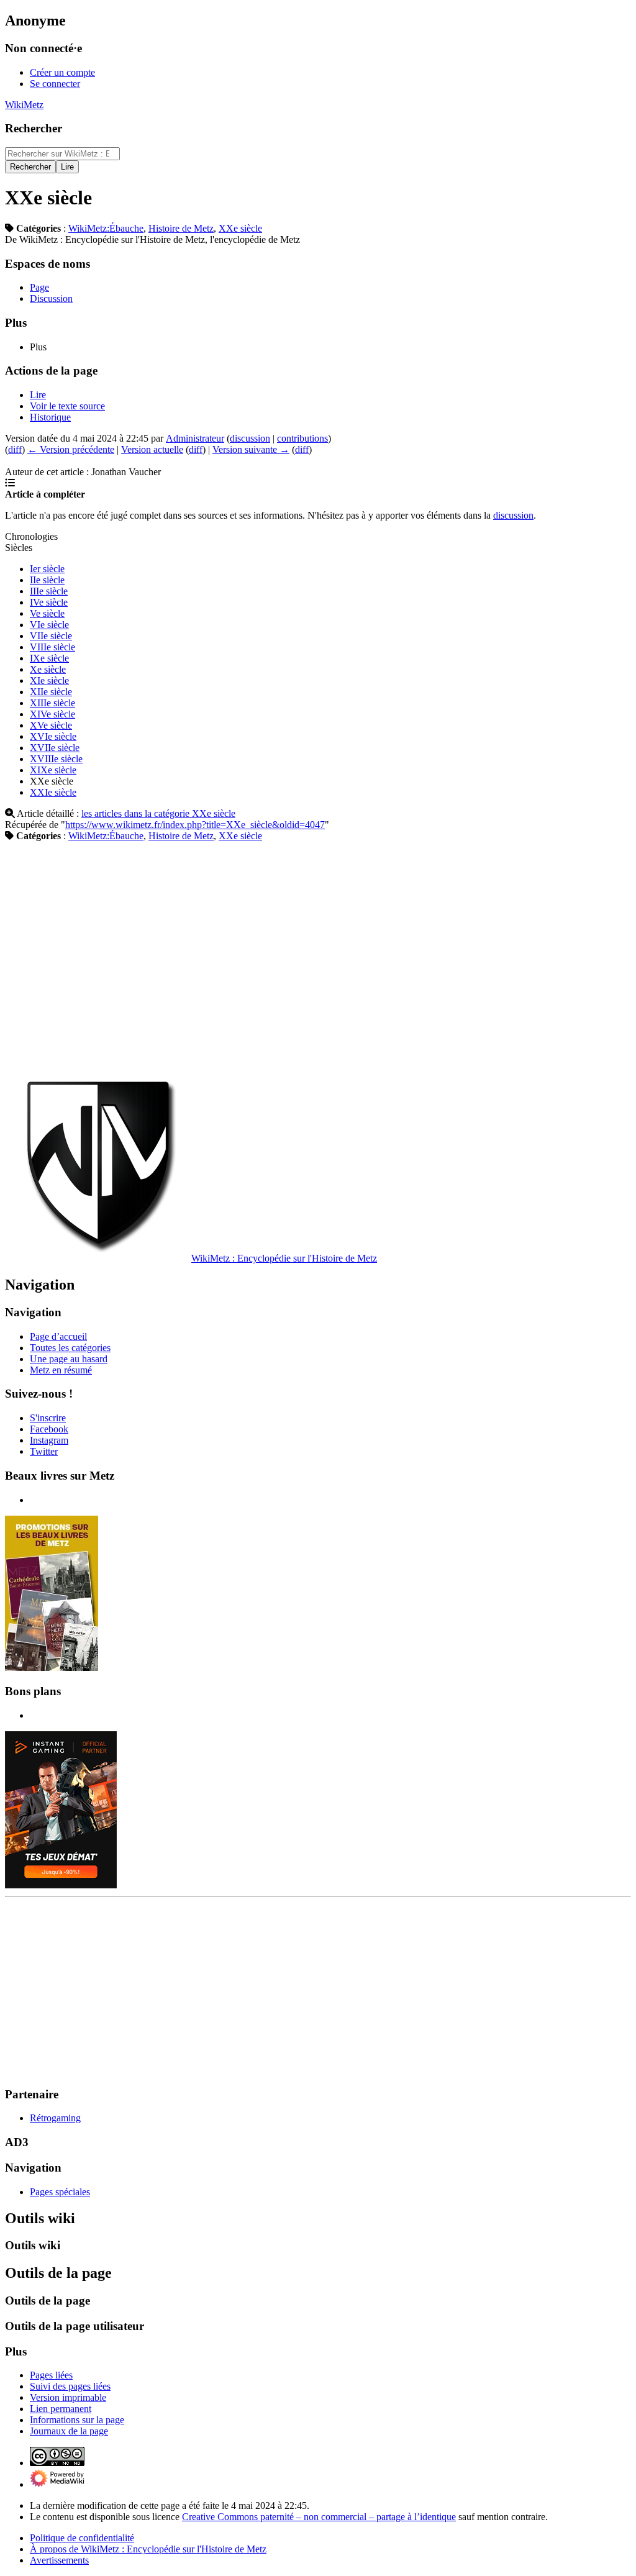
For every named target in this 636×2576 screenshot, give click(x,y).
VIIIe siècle (52, 647)
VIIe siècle (51, 636)
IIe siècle (47, 580)
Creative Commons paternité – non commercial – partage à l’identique (319, 2517)
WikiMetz (24, 105)
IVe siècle (49, 602)
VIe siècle (49, 625)
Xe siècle (48, 669)
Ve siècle (47, 613)
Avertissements (59, 2560)
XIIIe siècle (52, 703)
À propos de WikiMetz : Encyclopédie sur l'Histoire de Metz (148, 2549)
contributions (302, 438)
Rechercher (34, 128)
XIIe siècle (51, 692)
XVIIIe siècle (56, 759)
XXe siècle (240, 228)
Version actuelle (152, 449)
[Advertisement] (318, 957)
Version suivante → (251, 449)
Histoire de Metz (181, 228)
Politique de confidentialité (82, 2538)
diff (15, 449)
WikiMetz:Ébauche (106, 228)
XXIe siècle (53, 792)
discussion (250, 438)
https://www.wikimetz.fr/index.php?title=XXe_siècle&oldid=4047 (195, 825)
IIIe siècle (49, 591)
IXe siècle (49, 658)
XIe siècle (49, 680)
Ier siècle (47, 569)
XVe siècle (51, 725)
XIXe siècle (53, 770)
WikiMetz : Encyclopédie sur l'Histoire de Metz (284, 1258)
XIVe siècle (52, 714)
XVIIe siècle (55, 748)
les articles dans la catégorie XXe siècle (158, 813)
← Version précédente (71, 449)
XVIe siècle (53, 736)
